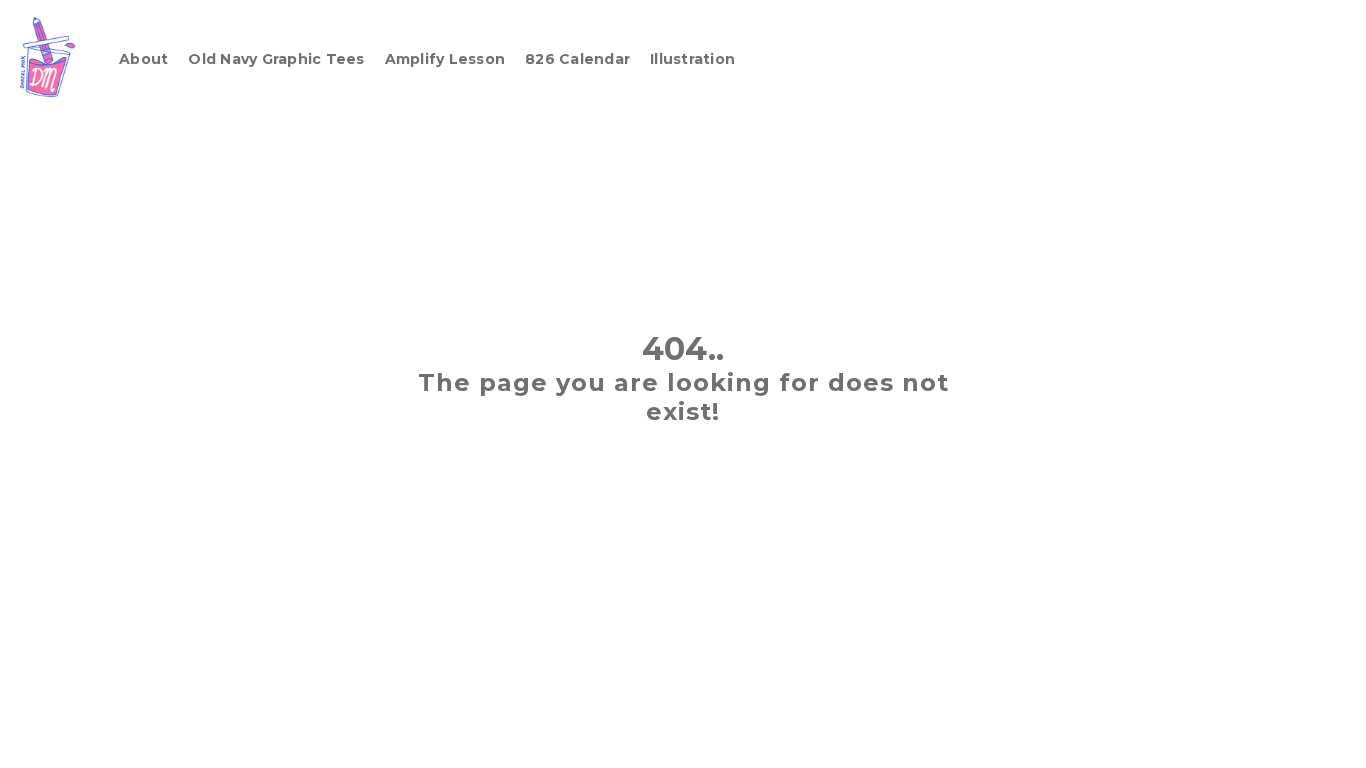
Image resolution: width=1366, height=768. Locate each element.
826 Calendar (577, 59)
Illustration (692, 59)
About (143, 59)
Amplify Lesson (445, 59)
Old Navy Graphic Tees (276, 59)
